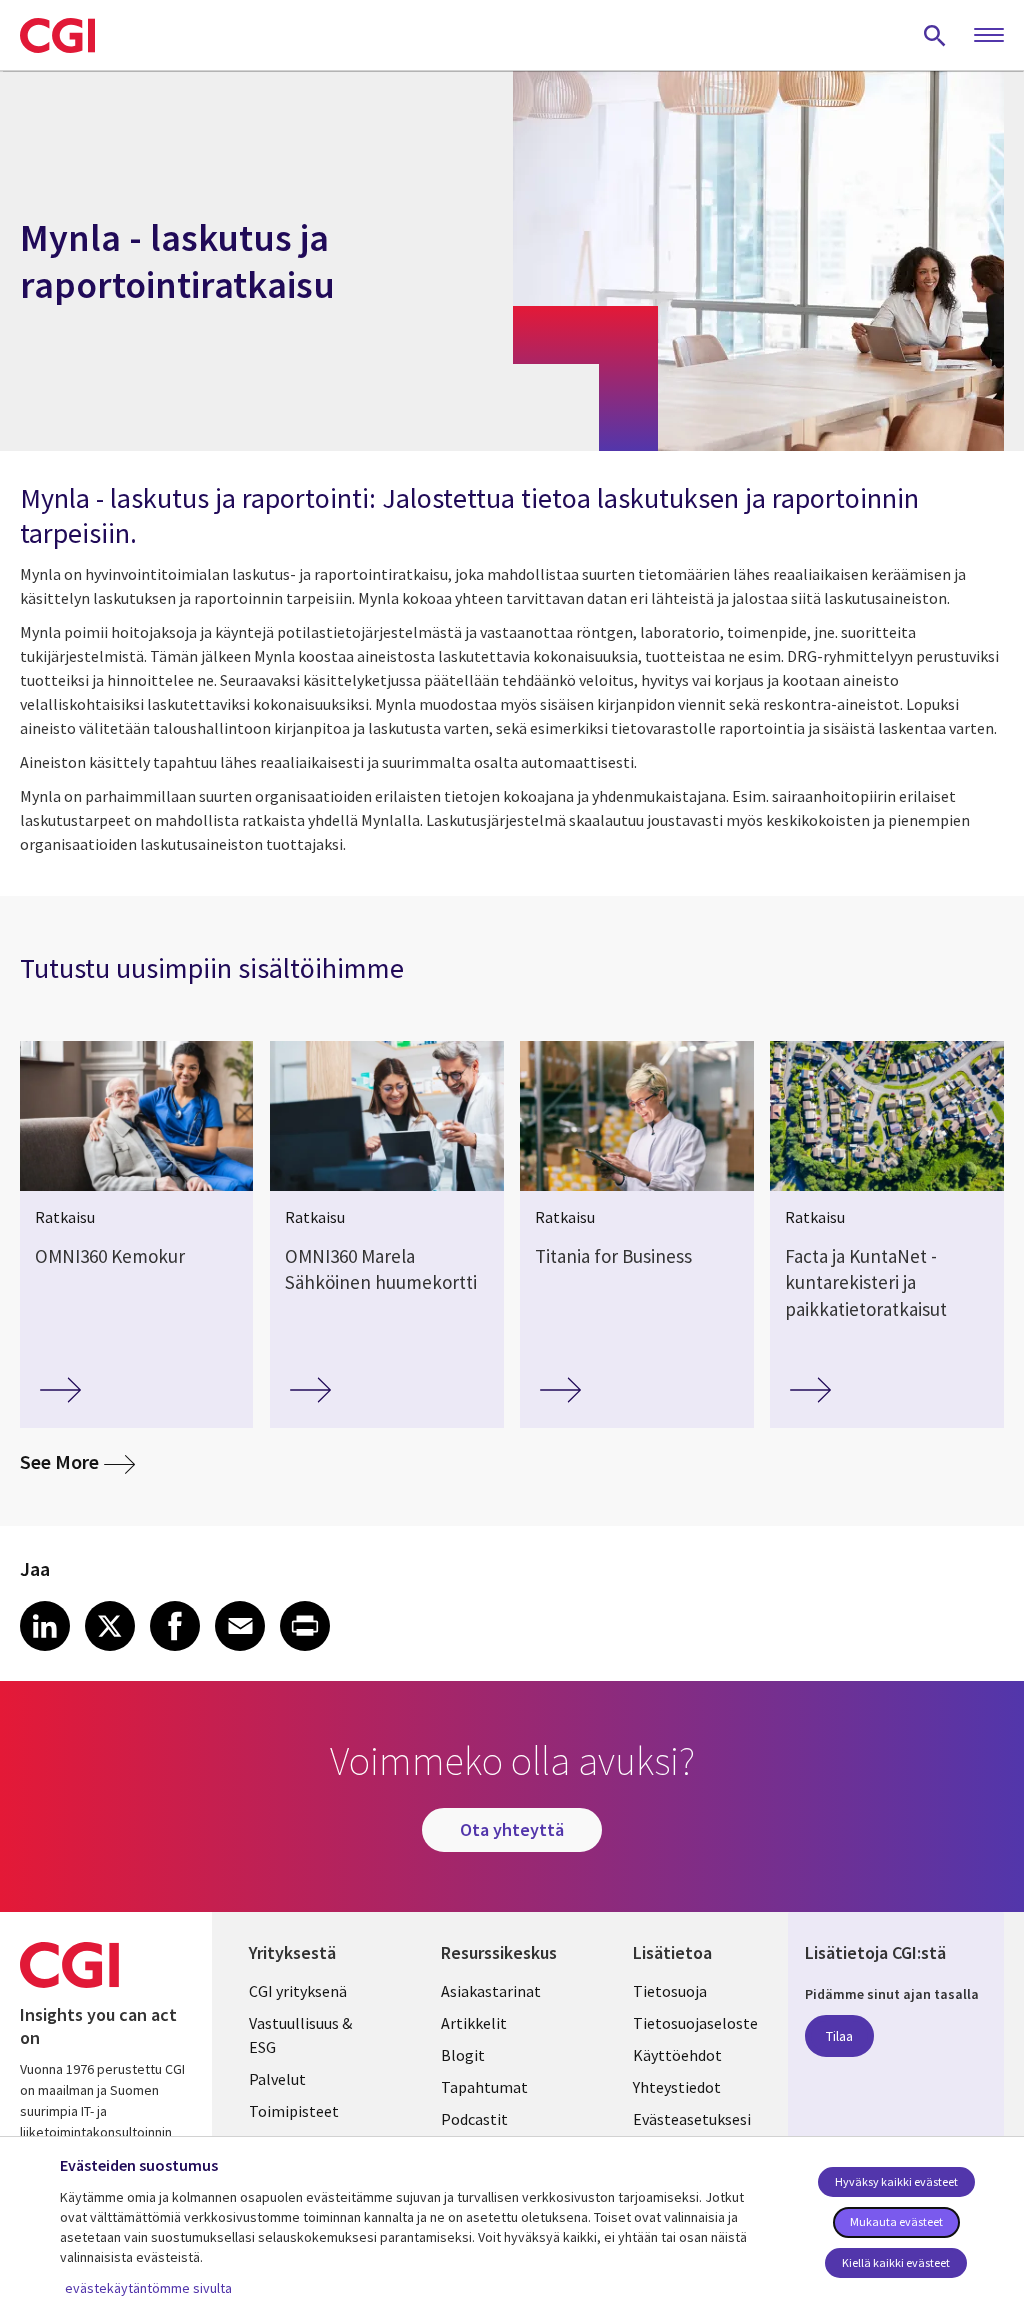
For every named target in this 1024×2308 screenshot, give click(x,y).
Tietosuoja (670, 1991)
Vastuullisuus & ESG (300, 2035)
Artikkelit (474, 2023)
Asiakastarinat (491, 1991)
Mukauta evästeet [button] (896, 2221)
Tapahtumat (484, 2087)
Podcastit (474, 2119)
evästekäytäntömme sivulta (148, 2288)
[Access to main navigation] (989, 36)
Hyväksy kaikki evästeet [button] (896, 2181)
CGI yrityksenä (298, 1991)
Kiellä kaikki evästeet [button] (896, 2262)
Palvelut (277, 2079)
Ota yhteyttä (512, 1829)
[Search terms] (935, 35)
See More (77, 1461)
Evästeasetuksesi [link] (692, 2119)
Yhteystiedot (677, 2087)
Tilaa (839, 2036)
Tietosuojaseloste (695, 2023)
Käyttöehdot (677, 2055)
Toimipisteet (294, 2111)
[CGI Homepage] (57, 35)
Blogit (463, 2055)
